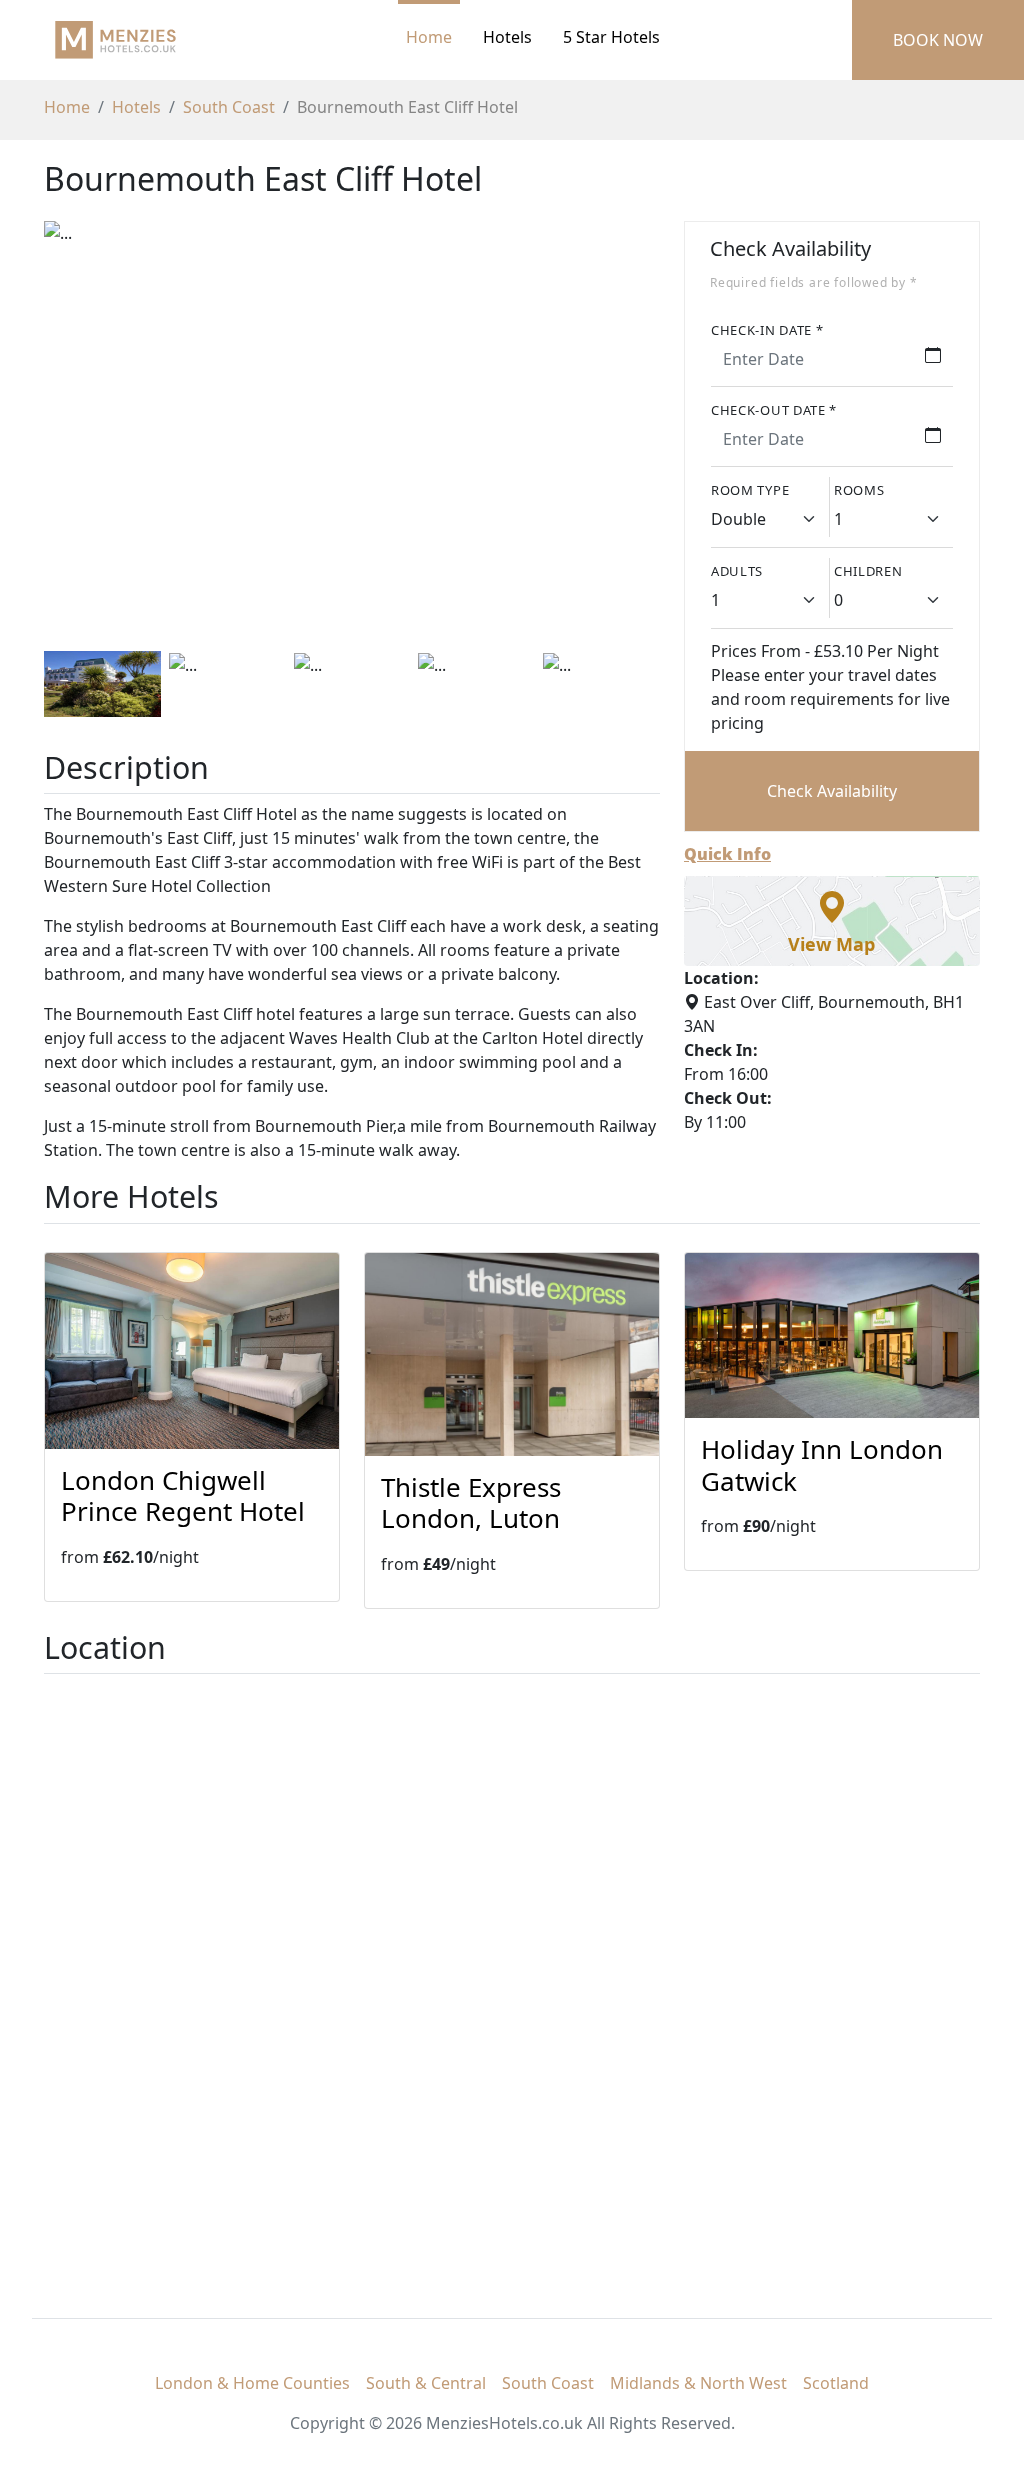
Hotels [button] (507, 37)
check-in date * (767, 330)
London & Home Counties (252, 2383)
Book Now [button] (938, 40)
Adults (737, 571)
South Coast (229, 107)
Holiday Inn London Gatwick (822, 1464)
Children (868, 571)
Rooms (859, 490)
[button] (832, 921)
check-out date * (774, 410)
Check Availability (832, 791)
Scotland (836, 2383)
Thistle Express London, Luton (471, 1502)
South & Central (426, 2383)
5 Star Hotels (611, 37)
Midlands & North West (698, 2383)
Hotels (136, 107)
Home (429, 37)
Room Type (750, 490)
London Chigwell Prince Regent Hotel (183, 1495)
